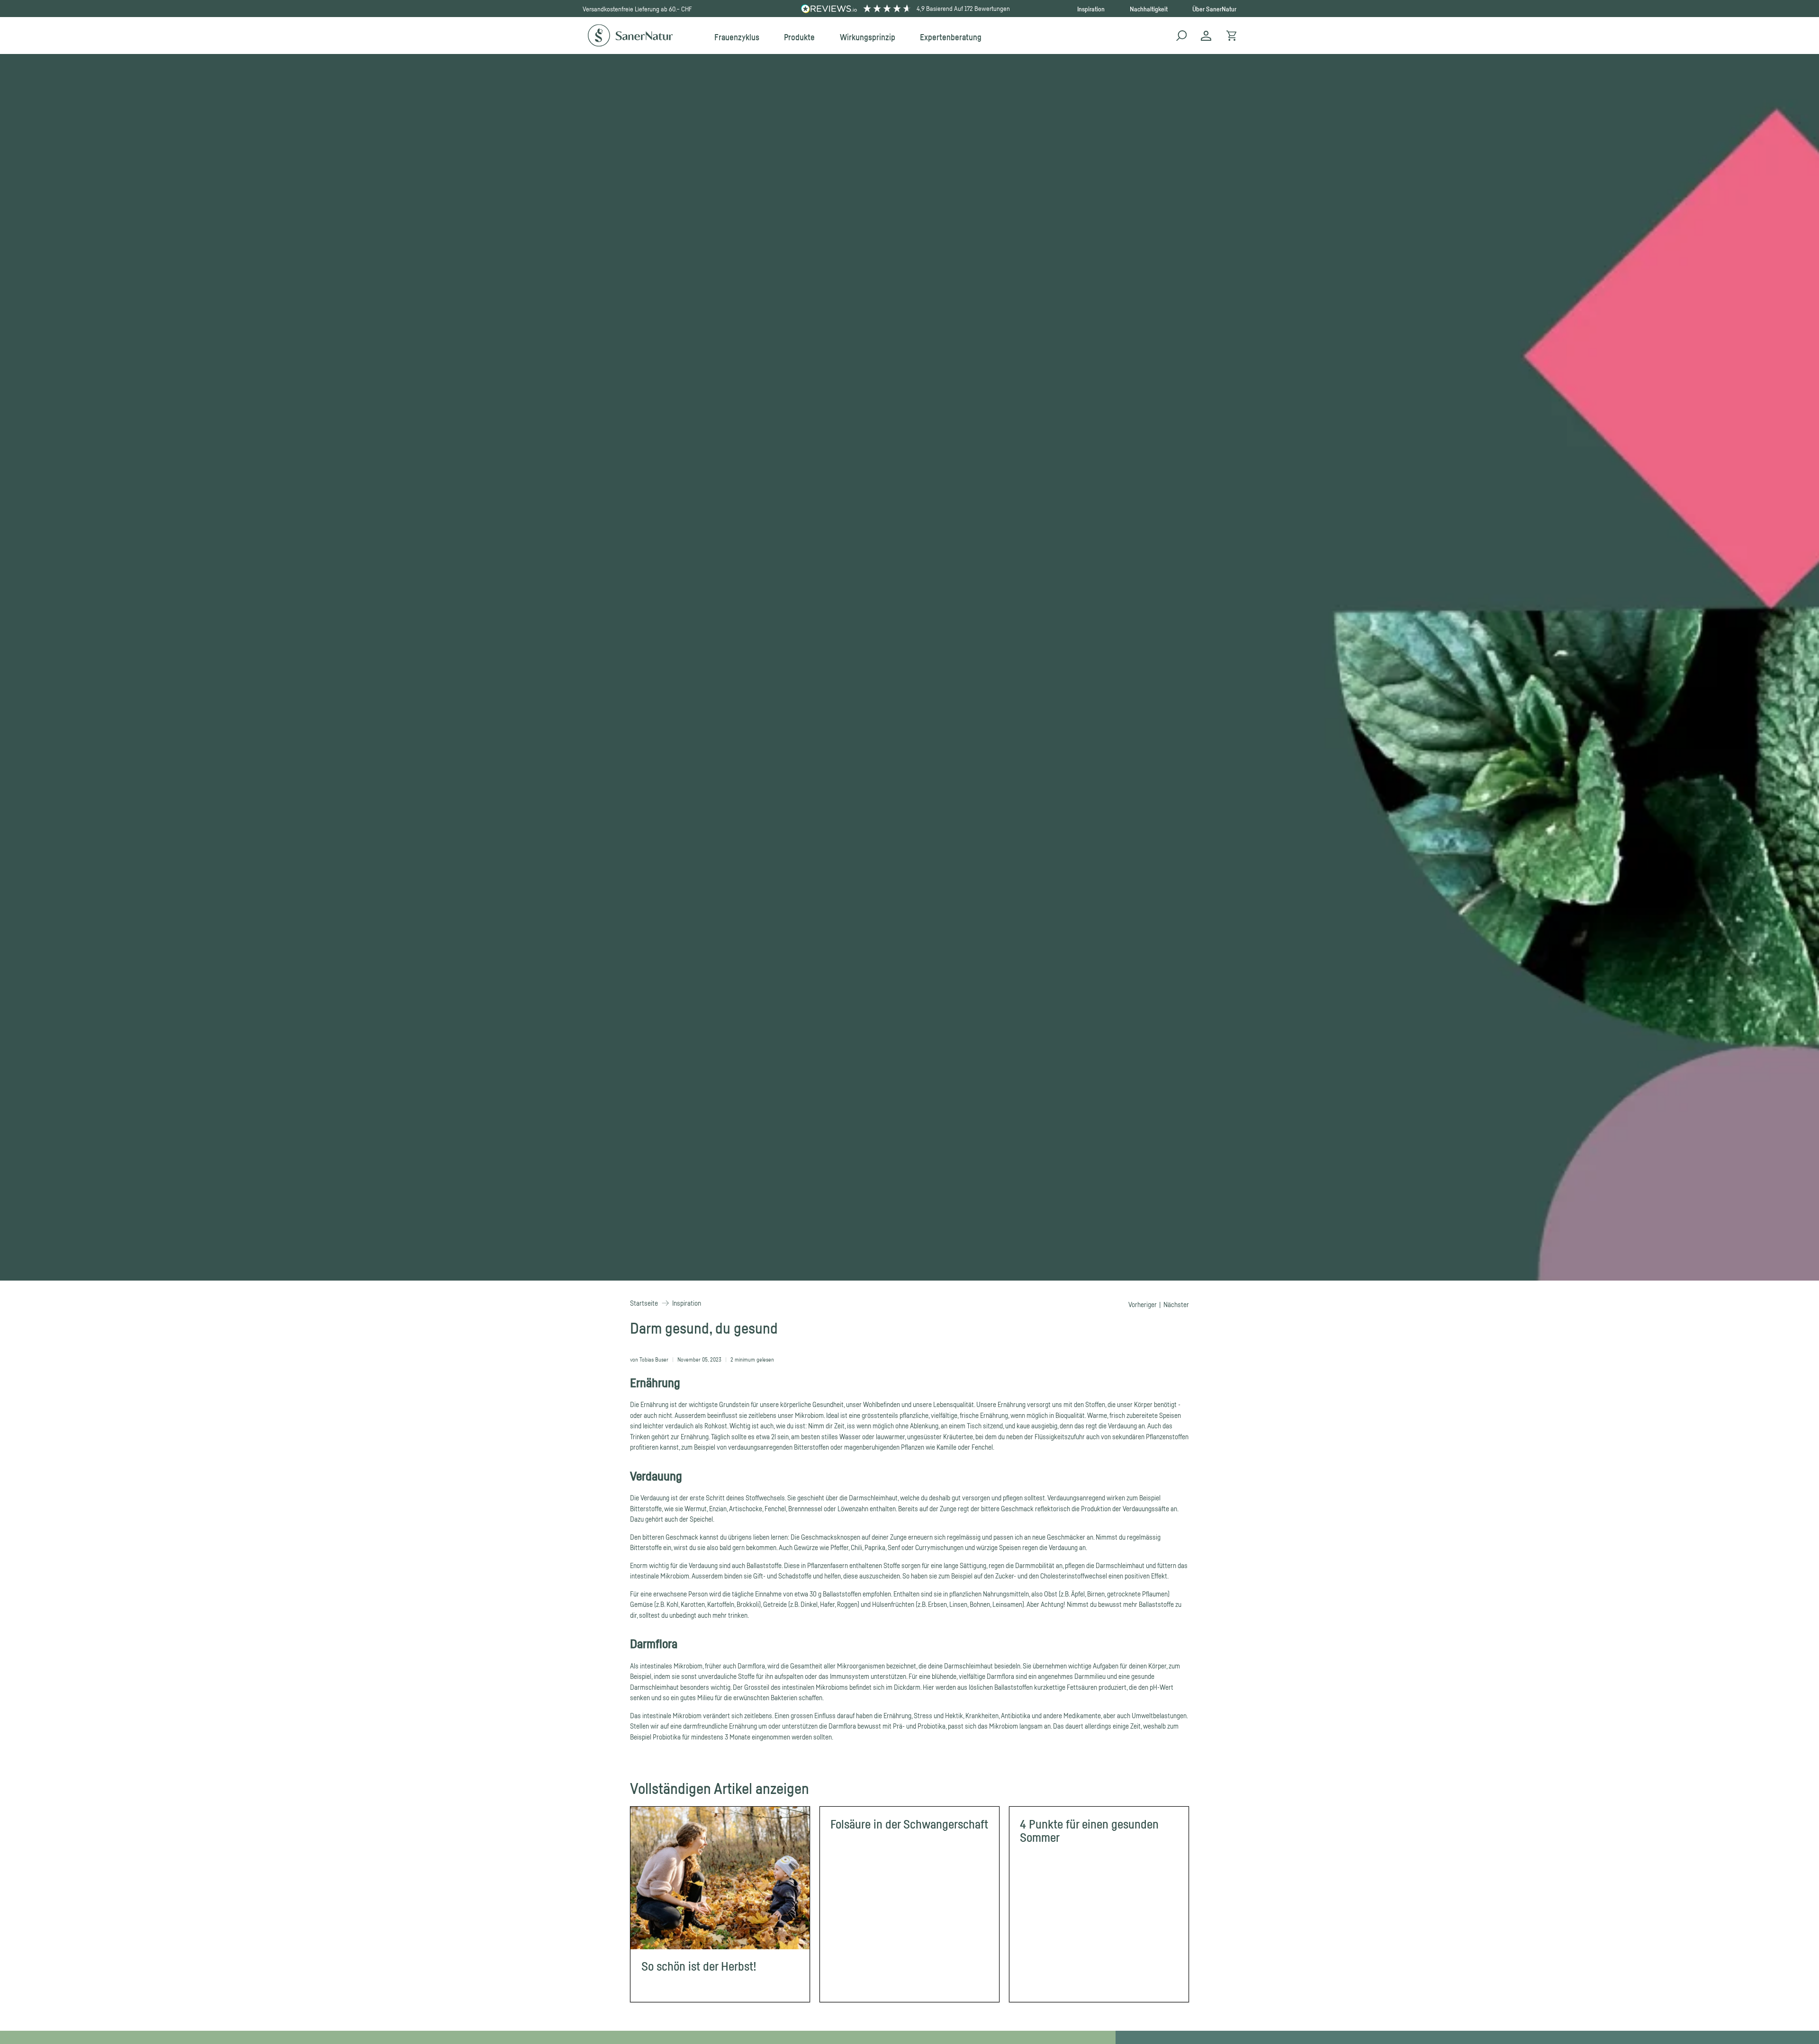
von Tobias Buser (649, 1359)
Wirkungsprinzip (868, 37)
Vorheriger (1143, 1304)
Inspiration (1091, 9)
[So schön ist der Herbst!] (720, 1878)
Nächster (1176, 1304)
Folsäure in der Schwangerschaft (909, 1824)
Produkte (799, 37)
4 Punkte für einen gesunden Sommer (1089, 1831)
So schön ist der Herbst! (699, 1966)
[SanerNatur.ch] (630, 36)
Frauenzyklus (737, 37)
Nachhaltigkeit (1149, 9)
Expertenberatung (951, 37)
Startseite (644, 1303)
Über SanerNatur (1214, 9)
